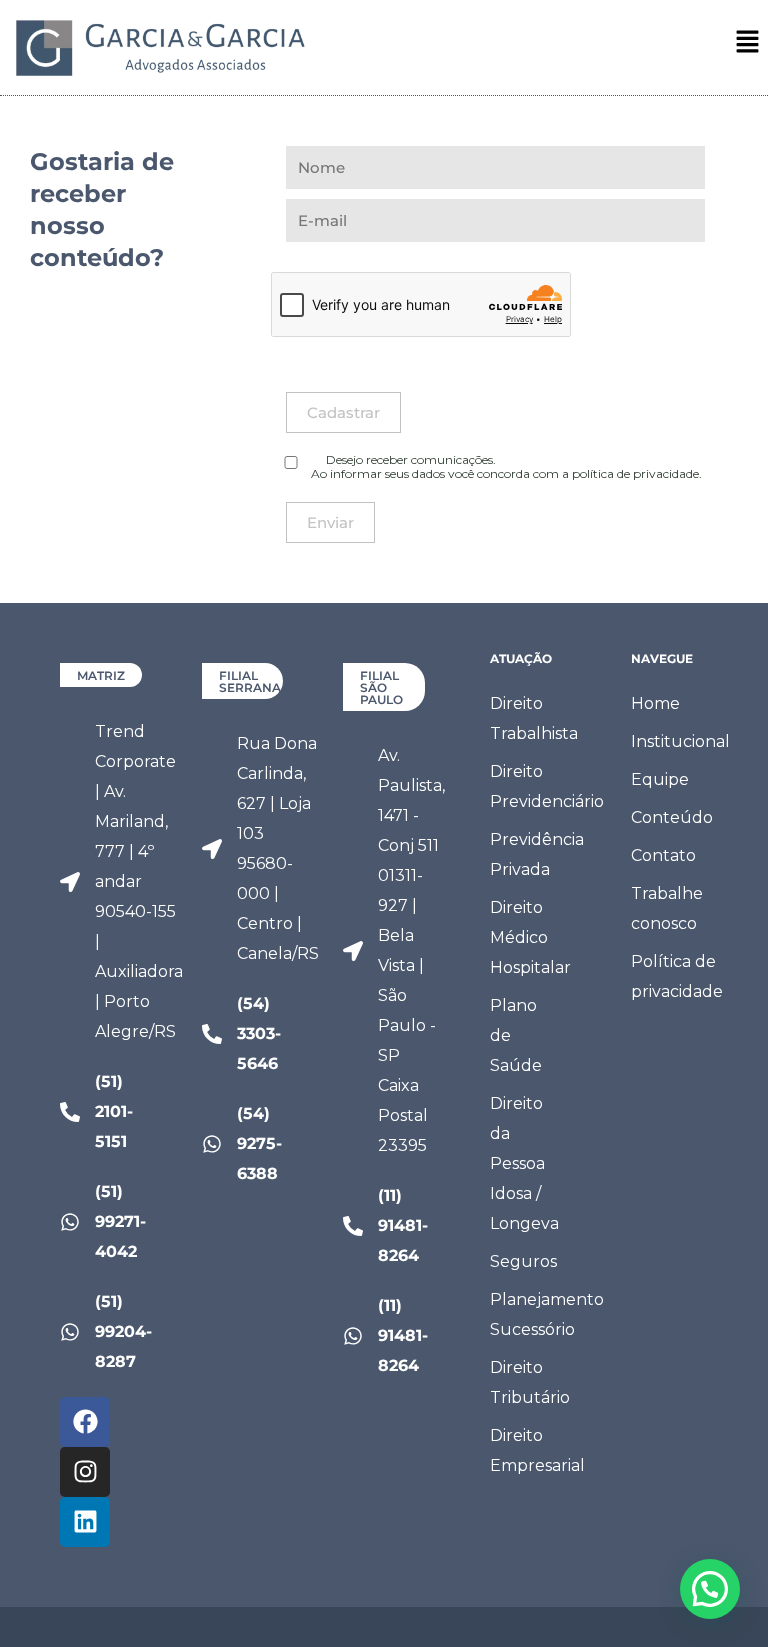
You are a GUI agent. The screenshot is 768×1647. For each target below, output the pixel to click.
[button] (748, 43)
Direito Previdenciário (533, 786)
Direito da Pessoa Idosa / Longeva (524, 1163)
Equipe (660, 779)
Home (655, 703)
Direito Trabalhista (533, 718)
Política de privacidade (674, 976)
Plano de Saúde (516, 1035)
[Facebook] (85, 1422)
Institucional (674, 741)
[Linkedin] (85, 1522)
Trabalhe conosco (667, 908)
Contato (663, 855)
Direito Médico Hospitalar (530, 937)
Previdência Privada (533, 854)
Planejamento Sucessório (533, 1314)
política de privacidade (635, 473)
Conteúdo (672, 817)
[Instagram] (85, 1472)
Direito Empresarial (533, 1450)
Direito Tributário (530, 1382)
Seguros (523, 1261)
